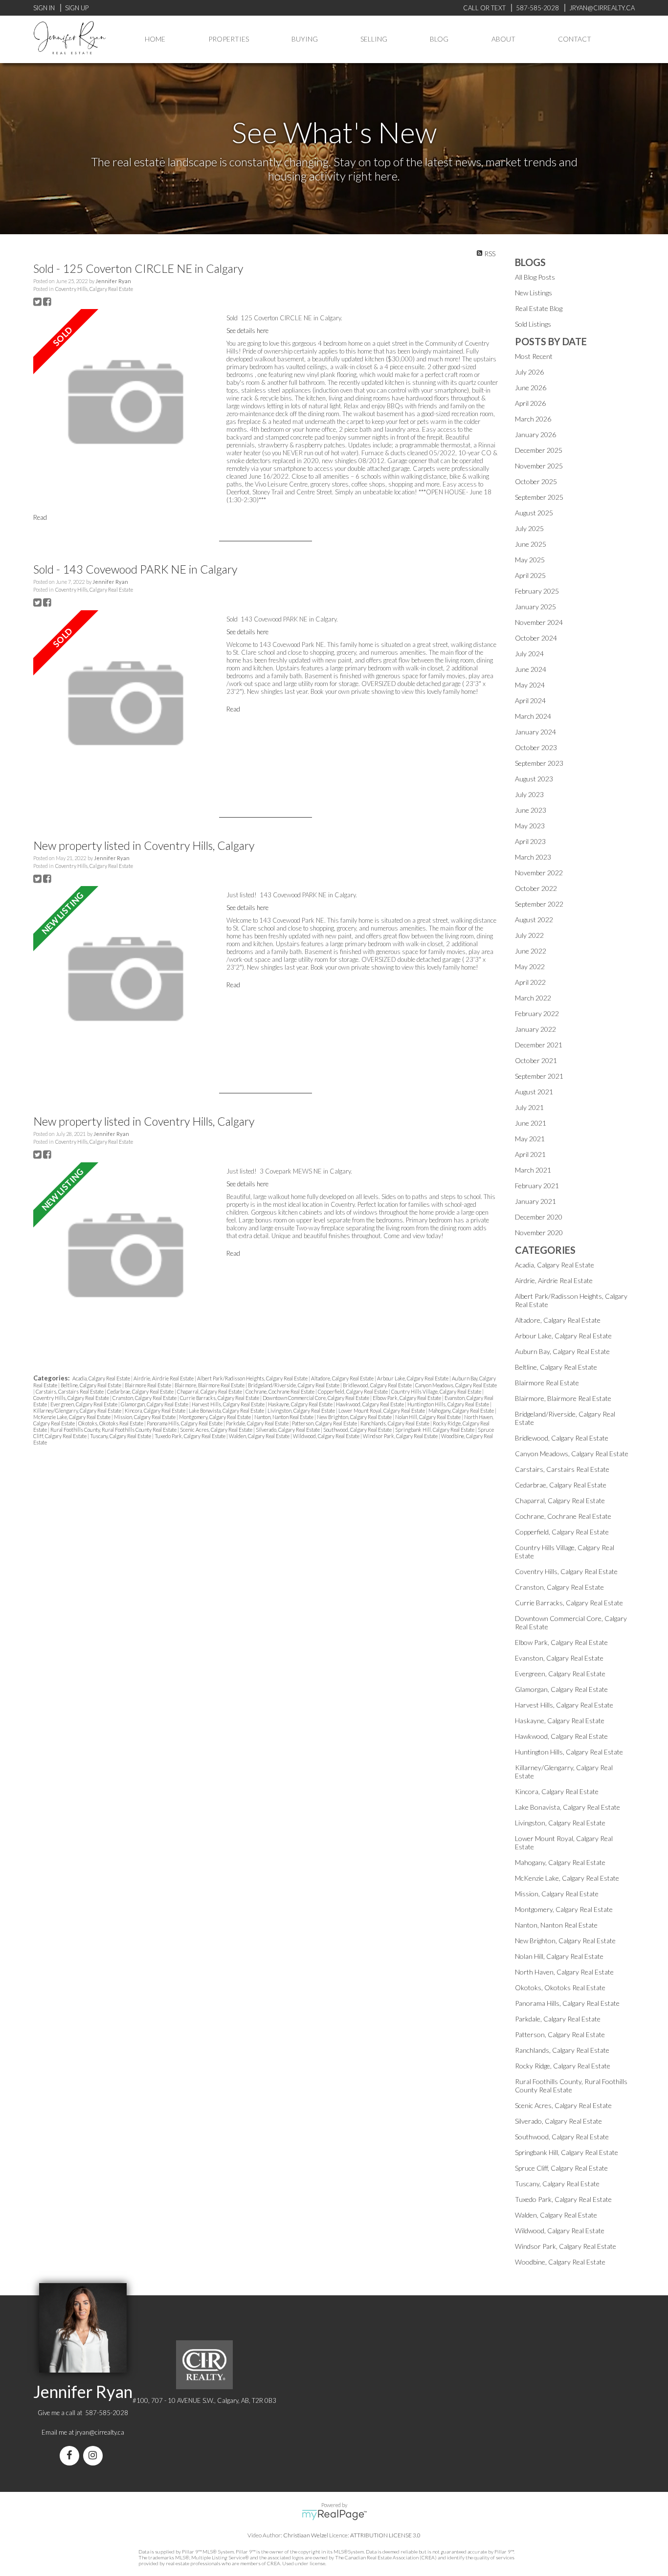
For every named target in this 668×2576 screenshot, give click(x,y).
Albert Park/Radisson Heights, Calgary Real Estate (253, 1378)
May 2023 (530, 826)
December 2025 (539, 450)
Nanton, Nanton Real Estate (284, 1417)
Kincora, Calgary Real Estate (156, 1410)
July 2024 (529, 654)
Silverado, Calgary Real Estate (288, 1430)
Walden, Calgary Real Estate (260, 1436)
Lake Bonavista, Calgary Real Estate (227, 1410)
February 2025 (537, 591)
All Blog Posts (535, 277)
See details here (247, 331)
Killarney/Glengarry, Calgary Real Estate (78, 1410)
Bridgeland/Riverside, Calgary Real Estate (294, 1385)
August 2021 (534, 1092)
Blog (439, 39)
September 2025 (539, 497)
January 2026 (535, 434)
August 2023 (534, 779)
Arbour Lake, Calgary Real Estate (413, 1378)
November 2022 (539, 873)
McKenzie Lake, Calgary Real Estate (72, 1417)
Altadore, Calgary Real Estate (343, 1378)
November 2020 (539, 1232)
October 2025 (536, 481)
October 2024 (536, 638)
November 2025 (539, 466)
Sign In (44, 8)
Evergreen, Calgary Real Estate (84, 1404)
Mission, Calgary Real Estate (145, 1417)
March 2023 (533, 857)
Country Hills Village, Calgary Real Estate (437, 1391)
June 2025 (531, 544)
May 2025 (530, 560)
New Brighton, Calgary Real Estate (355, 1417)
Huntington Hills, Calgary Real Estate (449, 1404)
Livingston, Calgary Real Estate (302, 1410)
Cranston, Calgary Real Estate (145, 1398)
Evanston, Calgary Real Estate (559, 1658)
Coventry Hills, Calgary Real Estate (94, 289)
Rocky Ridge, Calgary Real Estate (563, 2066)
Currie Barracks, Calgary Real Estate (220, 1398)
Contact (575, 39)
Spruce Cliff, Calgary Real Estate (561, 2168)
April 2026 (530, 403)
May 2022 (530, 966)
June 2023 (531, 810)
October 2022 (536, 888)
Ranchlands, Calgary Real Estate (395, 1423)
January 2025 (535, 607)
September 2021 (539, 1076)
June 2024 (531, 669)
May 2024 (530, 685)
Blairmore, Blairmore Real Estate (210, 1385)
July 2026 (529, 372)
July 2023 (529, 794)
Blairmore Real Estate (148, 1385)
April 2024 (530, 700)
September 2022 (539, 904)
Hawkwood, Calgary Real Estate (370, 1404)
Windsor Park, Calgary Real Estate (401, 1436)
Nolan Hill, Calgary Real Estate (428, 1417)
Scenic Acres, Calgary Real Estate (217, 1430)
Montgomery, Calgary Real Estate (215, 1417)
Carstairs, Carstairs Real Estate (70, 1391)
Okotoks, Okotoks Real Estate (111, 1423)
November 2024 (539, 622)
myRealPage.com (334, 2515)
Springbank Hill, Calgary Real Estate (435, 1430)
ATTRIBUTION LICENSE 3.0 (385, 2535)
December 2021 (539, 1045)
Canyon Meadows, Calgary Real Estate (456, 1385)
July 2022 (529, 935)
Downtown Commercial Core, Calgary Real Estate (316, 1398)
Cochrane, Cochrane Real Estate (280, 1391)
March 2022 (533, 998)
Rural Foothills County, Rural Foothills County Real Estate (114, 1430)
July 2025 (529, 528)
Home (155, 39)
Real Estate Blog (539, 308)
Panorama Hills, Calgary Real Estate (185, 1423)
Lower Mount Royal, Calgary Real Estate (382, 1410)
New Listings (534, 293)
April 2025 (530, 575)
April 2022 (530, 982)
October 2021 (536, 1060)
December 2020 (539, 1217)
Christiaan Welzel (306, 2535)
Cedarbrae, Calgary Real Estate (141, 1391)
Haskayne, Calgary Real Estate (301, 1404)
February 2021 (537, 1186)
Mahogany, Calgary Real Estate (462, 1410)
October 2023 (536, 747)
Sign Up (77, 8)
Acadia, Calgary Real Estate (102, 1378)
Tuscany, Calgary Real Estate (121, 1436)
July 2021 (529, 1107)
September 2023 (539, 763)
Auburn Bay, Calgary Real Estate (562, 1351)
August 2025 (534, 513)
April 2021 (530, 1154)
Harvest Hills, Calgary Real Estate (229, 1404)
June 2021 (531, 1123)
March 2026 (533, 419)
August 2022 (534, 920)
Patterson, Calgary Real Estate (325, 1423)
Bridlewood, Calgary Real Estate (378, 1385)
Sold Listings (533, 324)
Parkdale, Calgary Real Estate (258, 1423)
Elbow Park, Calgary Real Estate (407, 1398)
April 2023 (530, 841)
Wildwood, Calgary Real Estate (327, 1436)
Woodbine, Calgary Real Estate (560, 2262)
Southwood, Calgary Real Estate (358, 1430)
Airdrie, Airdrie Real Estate (164, 1378)
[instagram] (95, 2456)
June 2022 (531, 951)
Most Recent (534, 356)
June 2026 (531, 388)
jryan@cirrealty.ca (100, 2432)
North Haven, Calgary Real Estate (564, 1972)
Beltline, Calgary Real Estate (91, 1385)
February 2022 (537, 1013)
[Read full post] (126, 403)
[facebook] (71, 2456)
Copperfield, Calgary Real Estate (353, 1391)
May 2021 (530, 1139)
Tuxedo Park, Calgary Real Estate (190, 1436)
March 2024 (533, 716)
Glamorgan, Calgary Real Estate (155, 1404)
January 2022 (535, 1029)
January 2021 (535, 1201)
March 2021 (533, 1170)
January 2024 (535, 732)
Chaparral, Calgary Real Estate (210, 1391)
